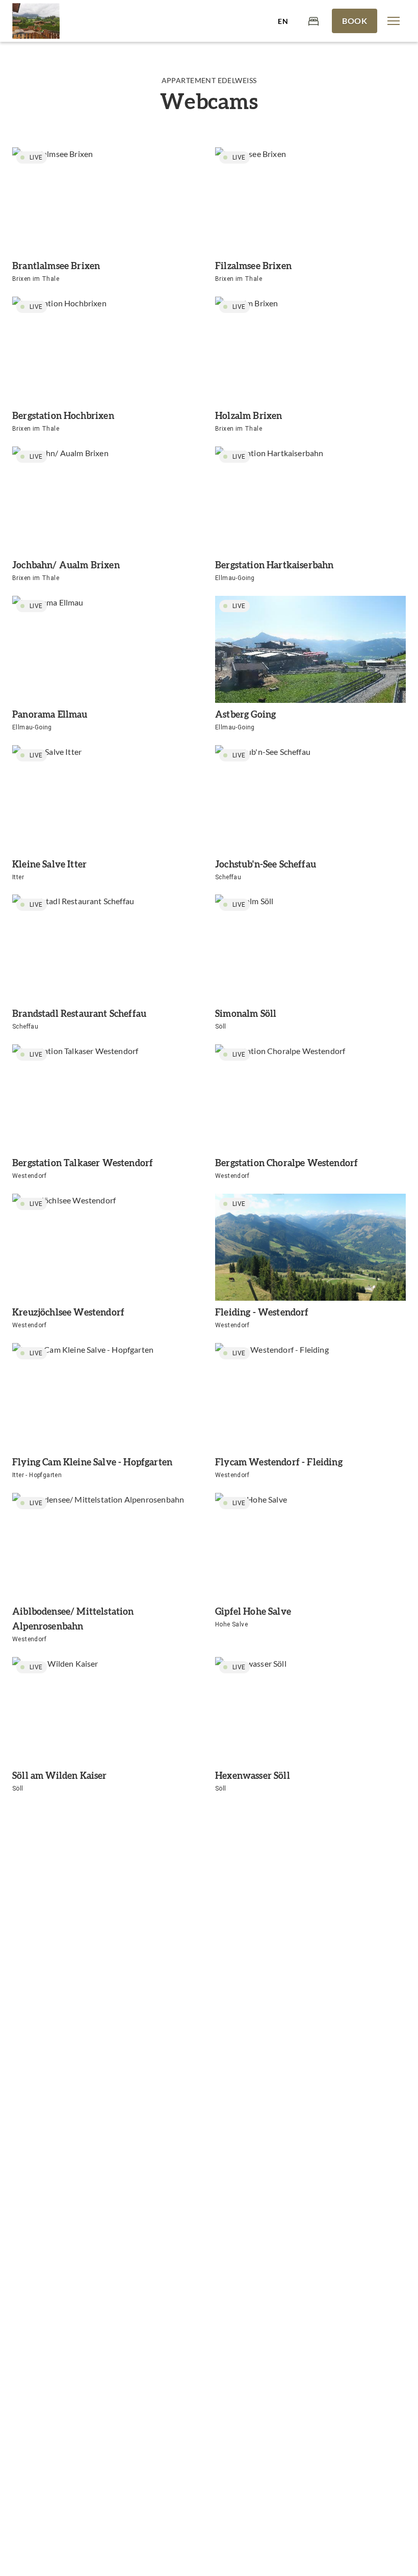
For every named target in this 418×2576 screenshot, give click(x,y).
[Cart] (313, 21)
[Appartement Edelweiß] (36, 21)
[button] (394, 21)
